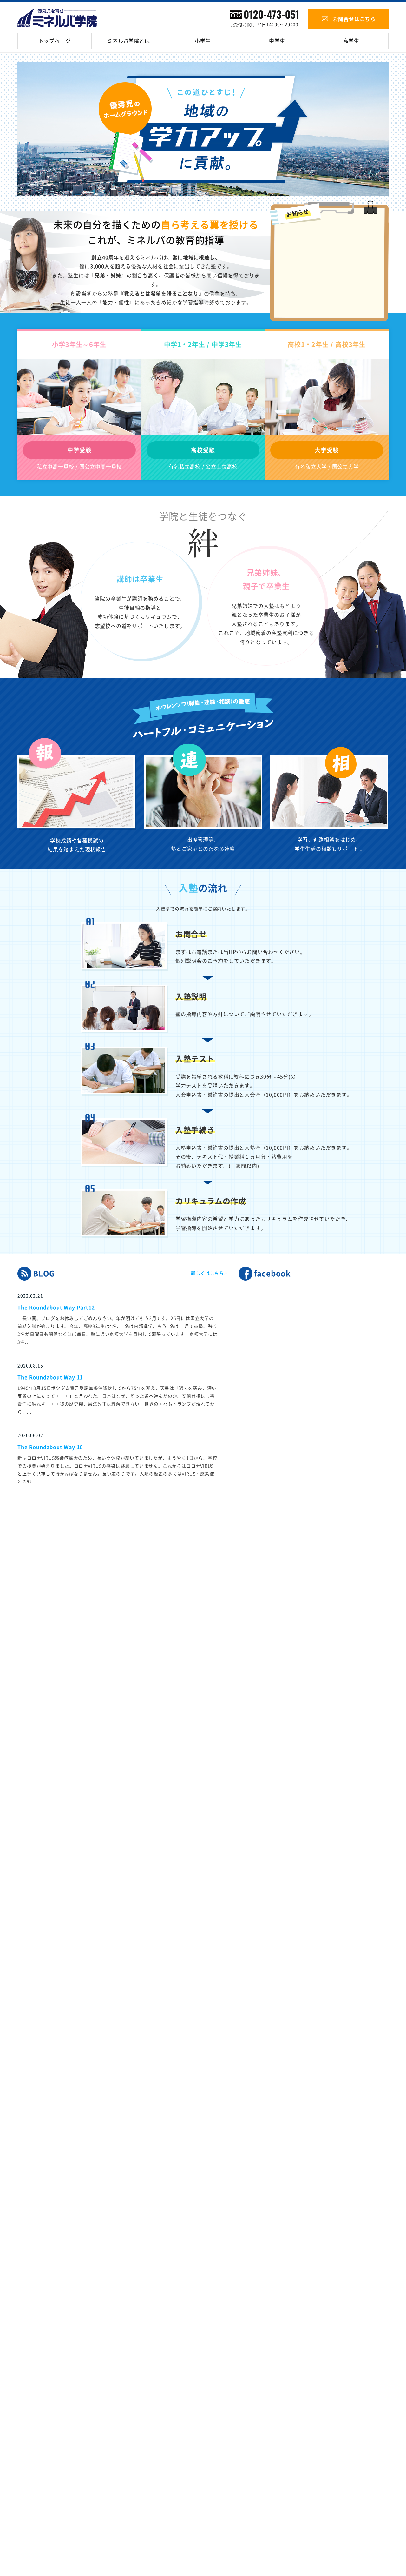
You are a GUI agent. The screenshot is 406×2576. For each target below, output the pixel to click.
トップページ (55, 41)
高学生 (351, 41)
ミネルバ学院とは (128, 41)
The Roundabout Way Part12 (56, 1308)
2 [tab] (208, 203)
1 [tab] (198, 203)
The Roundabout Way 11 (50, 1377)
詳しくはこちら (207, 1273)
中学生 (277, 41)
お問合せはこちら (354, 19)
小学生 (203, 41)
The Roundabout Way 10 (50, 1447)
